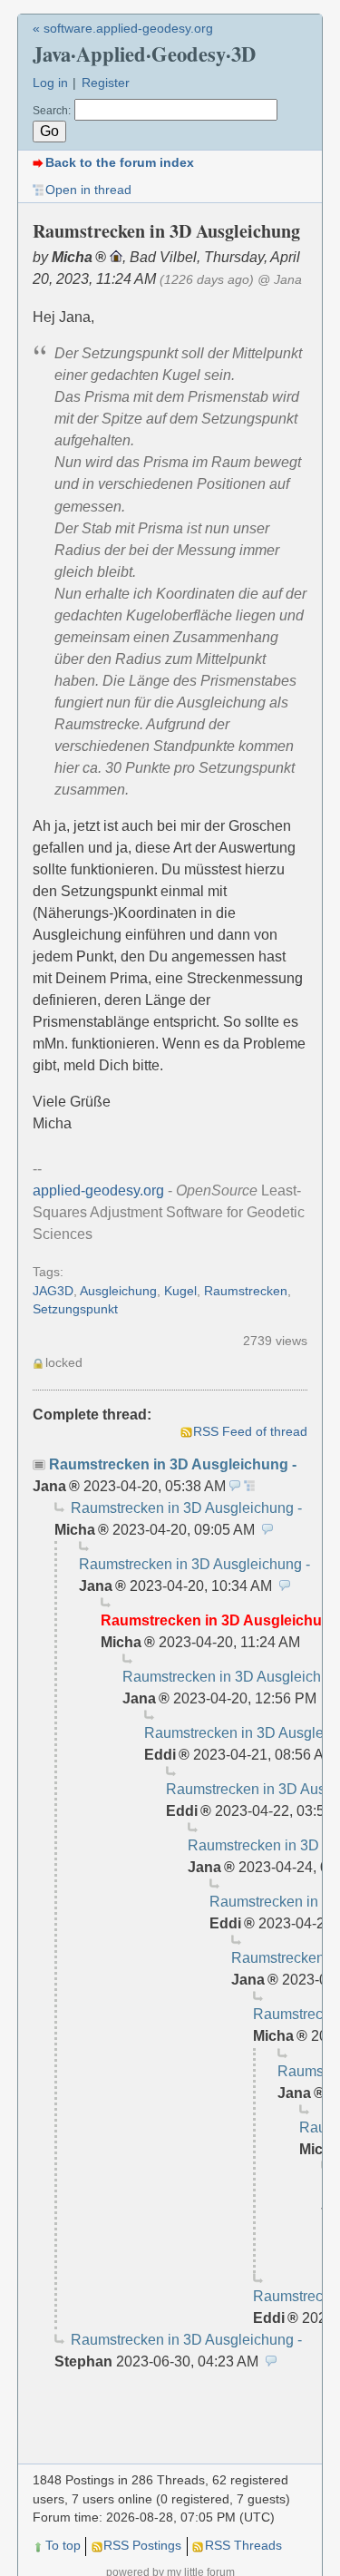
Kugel (180, 1291)
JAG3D (53, 1291)
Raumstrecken (246, 1291)
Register (106, 83)
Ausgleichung (118, 1291)
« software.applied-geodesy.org (123, 29)
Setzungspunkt (75, 1309)
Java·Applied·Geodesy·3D (144, 54)
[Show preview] (235, 1486)
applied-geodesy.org (98, 1190)
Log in (50, 83)
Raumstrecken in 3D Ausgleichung (169, 1464)
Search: (52, 111)
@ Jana (280, 280)
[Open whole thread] (249, 1486)
